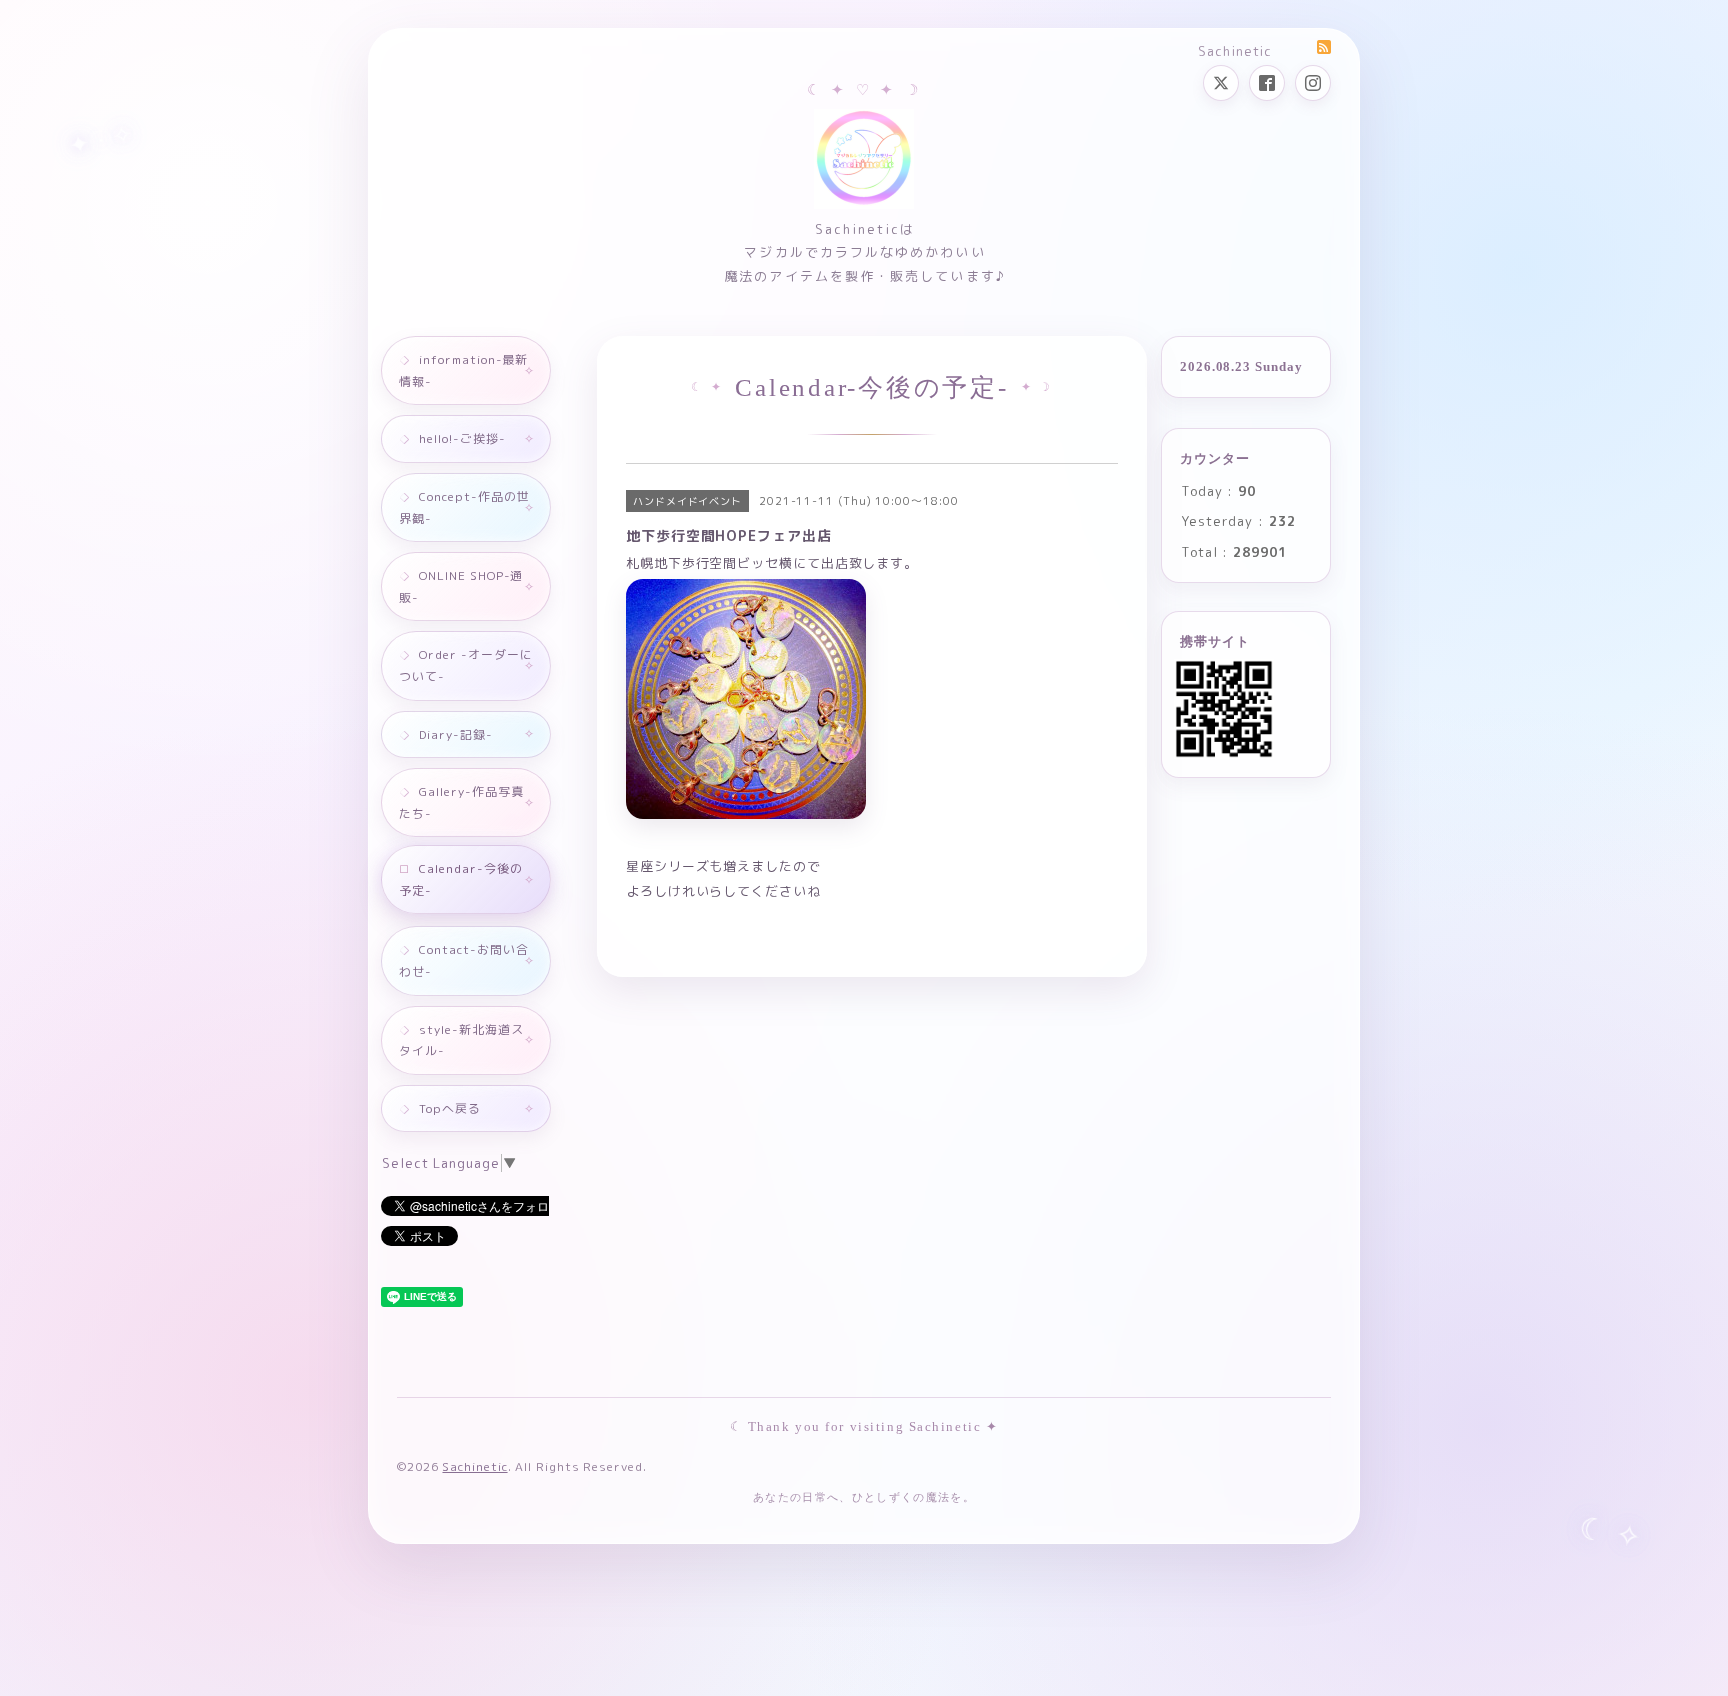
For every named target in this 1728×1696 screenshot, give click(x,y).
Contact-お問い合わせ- (464, 960)
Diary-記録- (456, 734)
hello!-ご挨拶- (462, 438)
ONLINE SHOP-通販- (461, 586)
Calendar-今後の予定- (461, 879)
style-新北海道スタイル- (461, 1040)
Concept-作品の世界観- (464, 507)
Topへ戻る (450, 1108)
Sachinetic (474, 1466)
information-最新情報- (463, 370)
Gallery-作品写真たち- (461, 802)
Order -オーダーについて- (466, 665)
